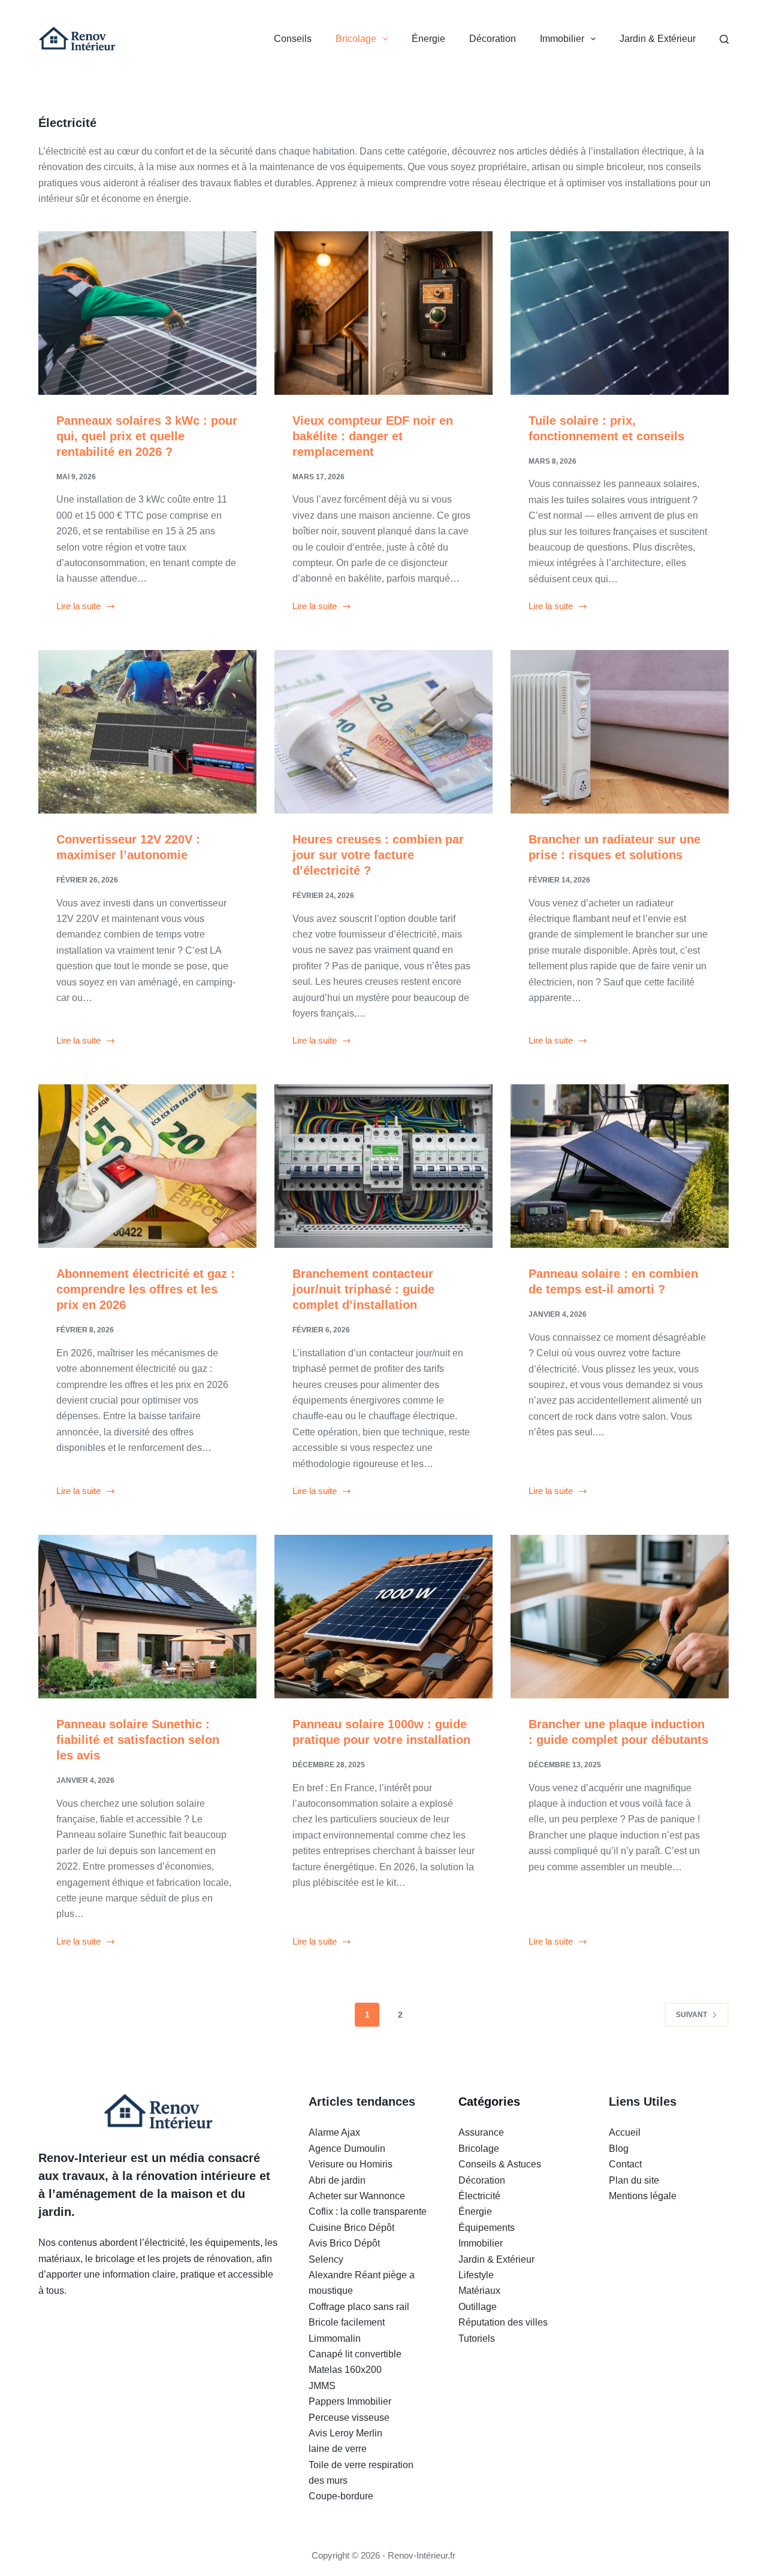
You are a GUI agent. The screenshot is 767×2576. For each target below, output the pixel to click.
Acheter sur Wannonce (357, 2196)
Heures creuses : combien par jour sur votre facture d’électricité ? (378, 855)
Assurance (481, 2132)
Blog (619, 2149)
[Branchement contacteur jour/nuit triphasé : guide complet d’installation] (383, 1166)
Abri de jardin (337, 2180)
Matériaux (479, 2291)
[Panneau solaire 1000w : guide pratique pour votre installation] (383, 1617)
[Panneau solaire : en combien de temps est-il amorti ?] (620, 1166)
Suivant (691, 2015)
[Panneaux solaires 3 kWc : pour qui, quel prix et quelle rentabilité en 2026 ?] (147, 313)
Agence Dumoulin (347, 2149)
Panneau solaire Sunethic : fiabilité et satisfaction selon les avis (138, 1740)
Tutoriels (477, 2338)
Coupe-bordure (341, 2496)
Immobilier (562, 39)
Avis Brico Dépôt (344, 2243)
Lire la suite (78, 607)
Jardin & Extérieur (658, 39)
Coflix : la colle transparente (368, 2211)
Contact (625, 2164)
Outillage (478, 2307)
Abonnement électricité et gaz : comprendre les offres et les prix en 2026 (146, 1289)
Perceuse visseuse (349, 2418)
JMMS (322, 2386)
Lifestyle (476, 2275)
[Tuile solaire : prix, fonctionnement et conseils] (620, 313)
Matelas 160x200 (345, 2370)
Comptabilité (636, 2211)
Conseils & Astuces (500, 2164)
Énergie (428, 39)
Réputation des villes (503, 2322)
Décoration (493, 39)
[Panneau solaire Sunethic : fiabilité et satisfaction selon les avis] (147, 1617)
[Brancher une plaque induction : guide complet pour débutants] (620, 1617)
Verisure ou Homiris (351, 2164)
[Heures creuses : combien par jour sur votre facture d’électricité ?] (383, 732)
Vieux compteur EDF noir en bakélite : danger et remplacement (373, 436)
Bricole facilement (347, 2322)
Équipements (487, 2228)
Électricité (479, 2196)
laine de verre (338, 2449)
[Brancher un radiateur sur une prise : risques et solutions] (620, 732)
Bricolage (356, 39)
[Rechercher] (724, 39)
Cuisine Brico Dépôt (351, 2228)
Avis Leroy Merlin (345, 2433)
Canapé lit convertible (355, 2354)
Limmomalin (335, 2338)
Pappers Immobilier (350, 2401)
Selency (326, 2259)
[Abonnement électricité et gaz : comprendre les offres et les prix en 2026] (147, 1166)
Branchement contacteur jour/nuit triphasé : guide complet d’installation (363, 1289)
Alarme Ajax (334, 2132)
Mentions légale (643, 2196)
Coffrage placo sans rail (359, 2307)
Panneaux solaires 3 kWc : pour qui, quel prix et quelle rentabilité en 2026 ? (147, 436)
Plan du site (634, 2180)
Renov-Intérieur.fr (422, 2555)
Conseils (293, 39)
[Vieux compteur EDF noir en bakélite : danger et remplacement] (383, 313)
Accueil (625, 2132)
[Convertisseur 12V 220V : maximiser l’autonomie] (147, 732)
